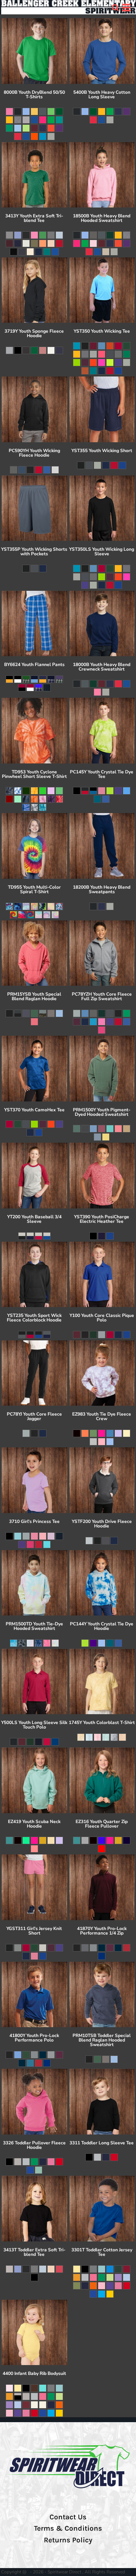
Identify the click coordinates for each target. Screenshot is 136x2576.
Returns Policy (68, 2540)
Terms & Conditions (68, 2528)
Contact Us (68, 2517)
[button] (115, 8)
